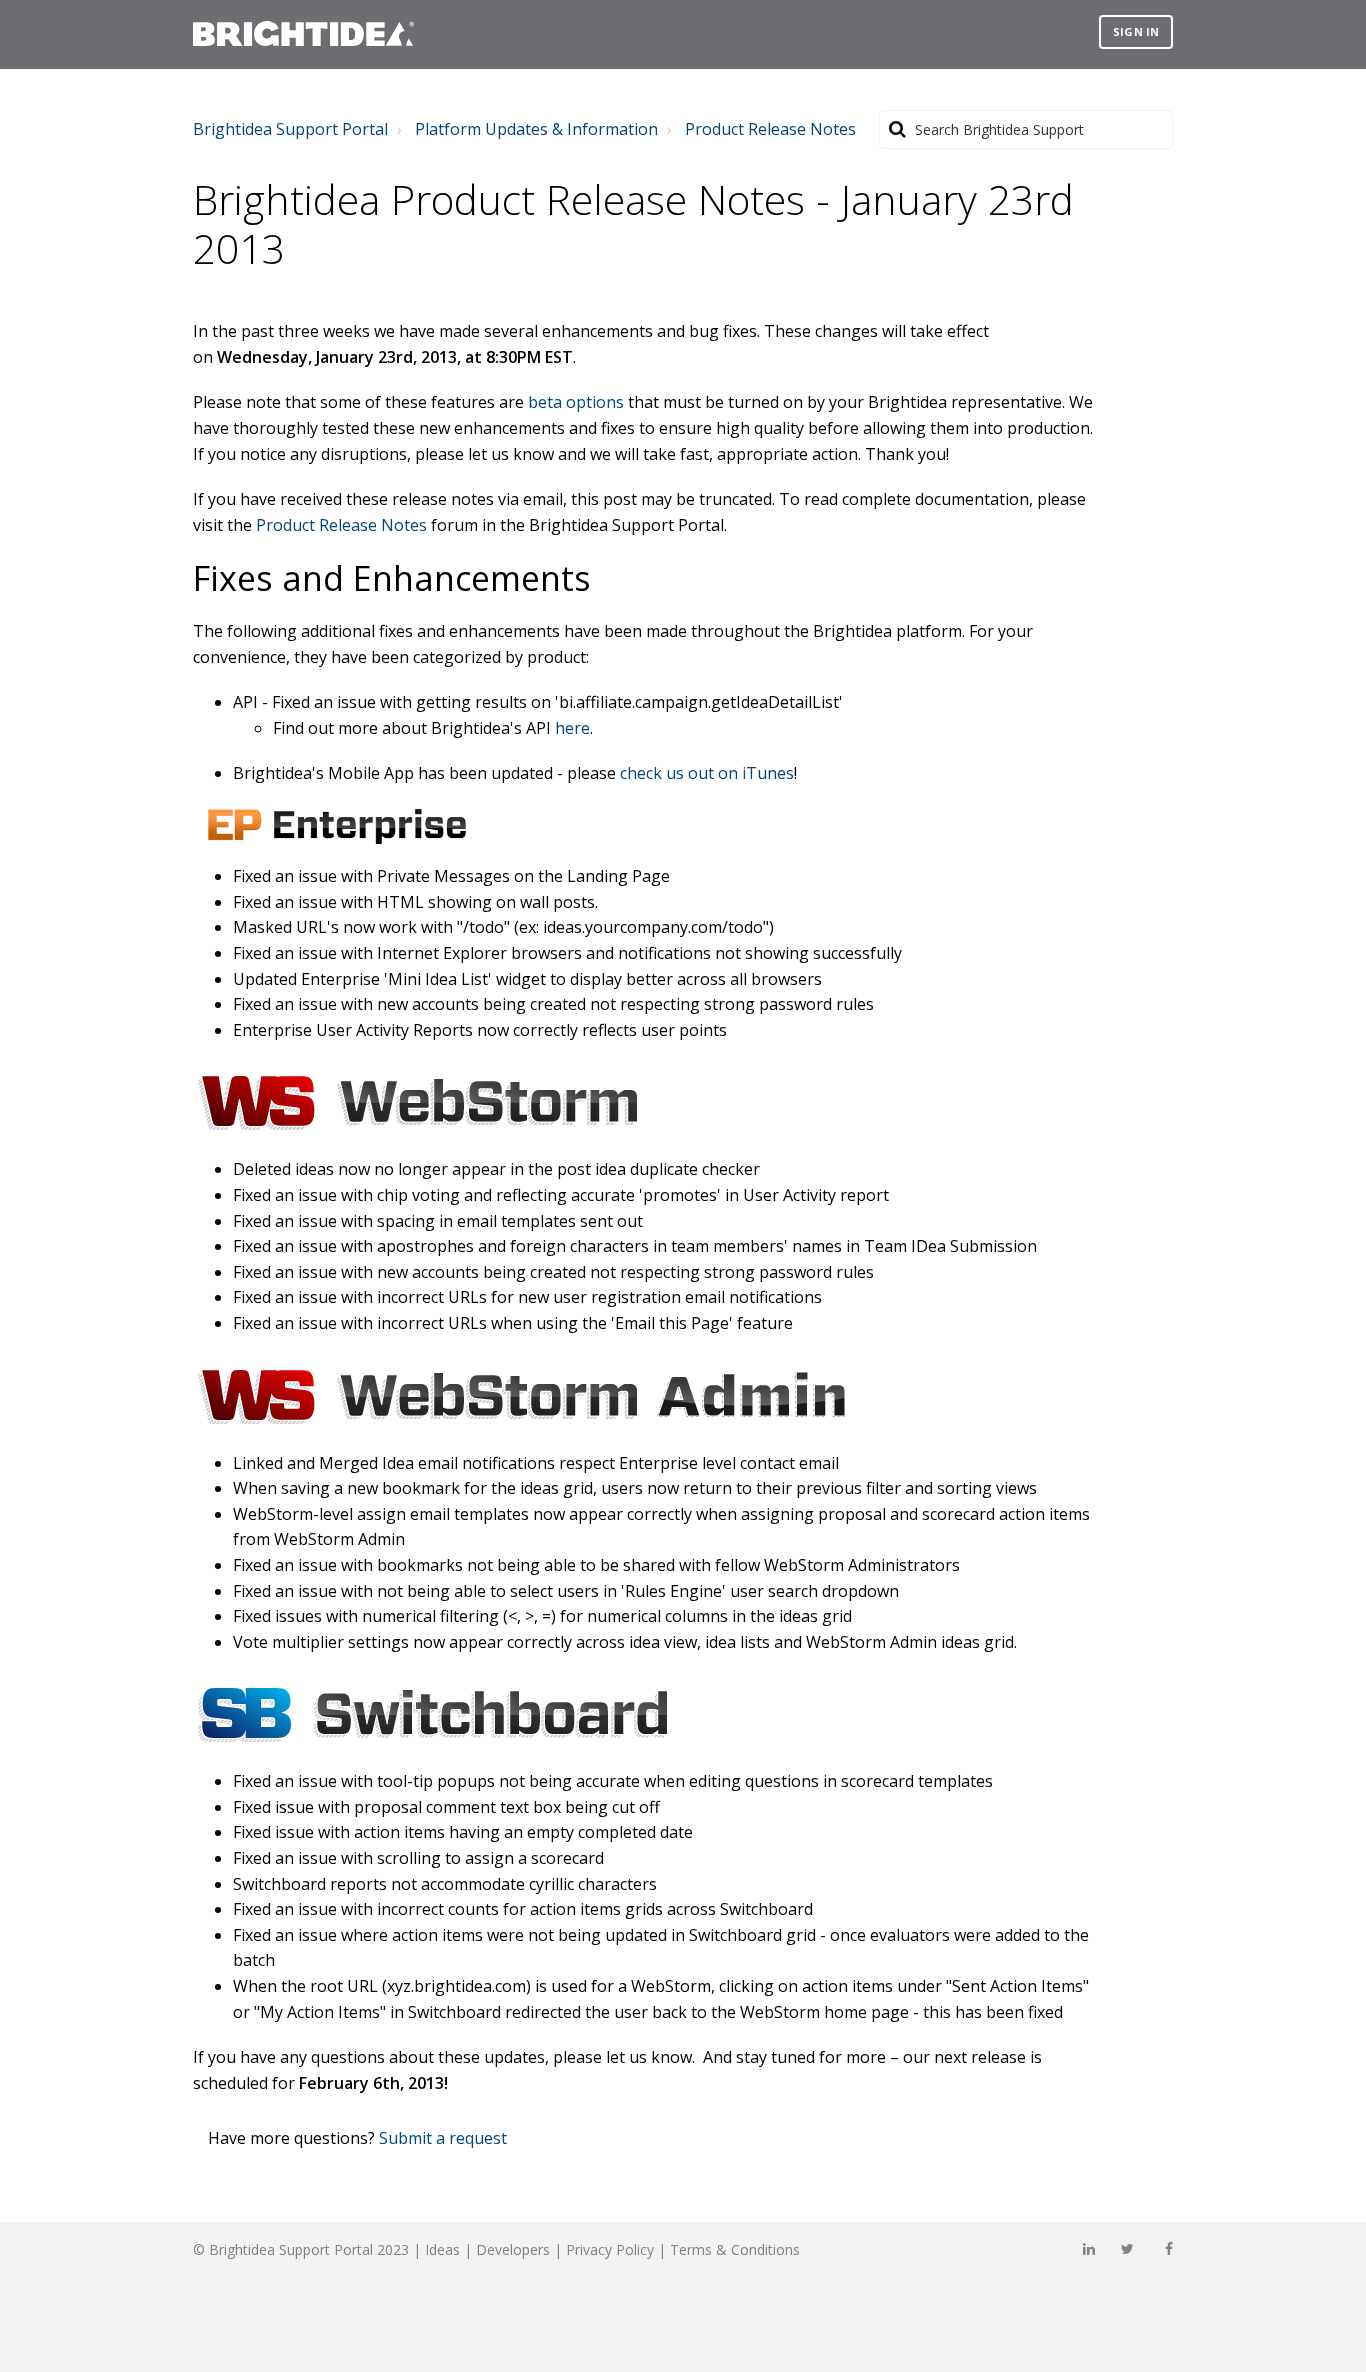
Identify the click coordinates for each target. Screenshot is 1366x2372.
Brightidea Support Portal (290, 129)
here (572, 728)
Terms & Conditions (735, 2249)
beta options (576, 402)
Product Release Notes (770, 129)
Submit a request (443, 2138)
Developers (513, 2249)
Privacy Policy (610, 2249)
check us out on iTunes (707, 773)
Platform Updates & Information (536, 129)
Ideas (442, 2249)
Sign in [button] (1136, 31)
